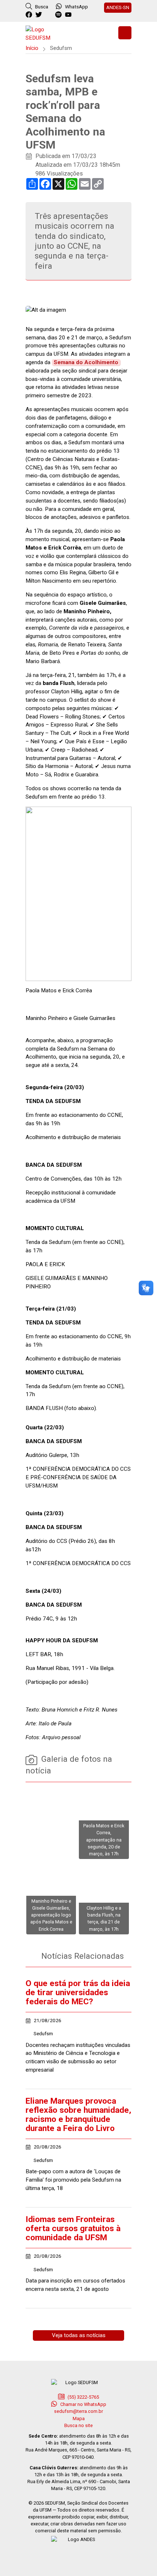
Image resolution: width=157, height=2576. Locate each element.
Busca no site (78, 2425)
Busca (41, 7)
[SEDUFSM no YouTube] (59, 15)
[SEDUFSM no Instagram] (49, 15)
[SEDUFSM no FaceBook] (30, 15)
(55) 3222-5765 (83, 2397)
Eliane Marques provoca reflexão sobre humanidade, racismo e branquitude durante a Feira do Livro (78, 2115)
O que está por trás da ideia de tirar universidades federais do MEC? (78, 1992)
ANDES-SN (118, 7)
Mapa (79, 2419)
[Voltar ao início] (44, 33)
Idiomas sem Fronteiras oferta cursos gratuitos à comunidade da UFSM (73, 2228)
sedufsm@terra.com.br (78, 2411)
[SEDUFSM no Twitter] (40, 15)
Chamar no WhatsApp (83, 2404)
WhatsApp (76, 7)
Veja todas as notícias (79, 2335)
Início (32, 48)
